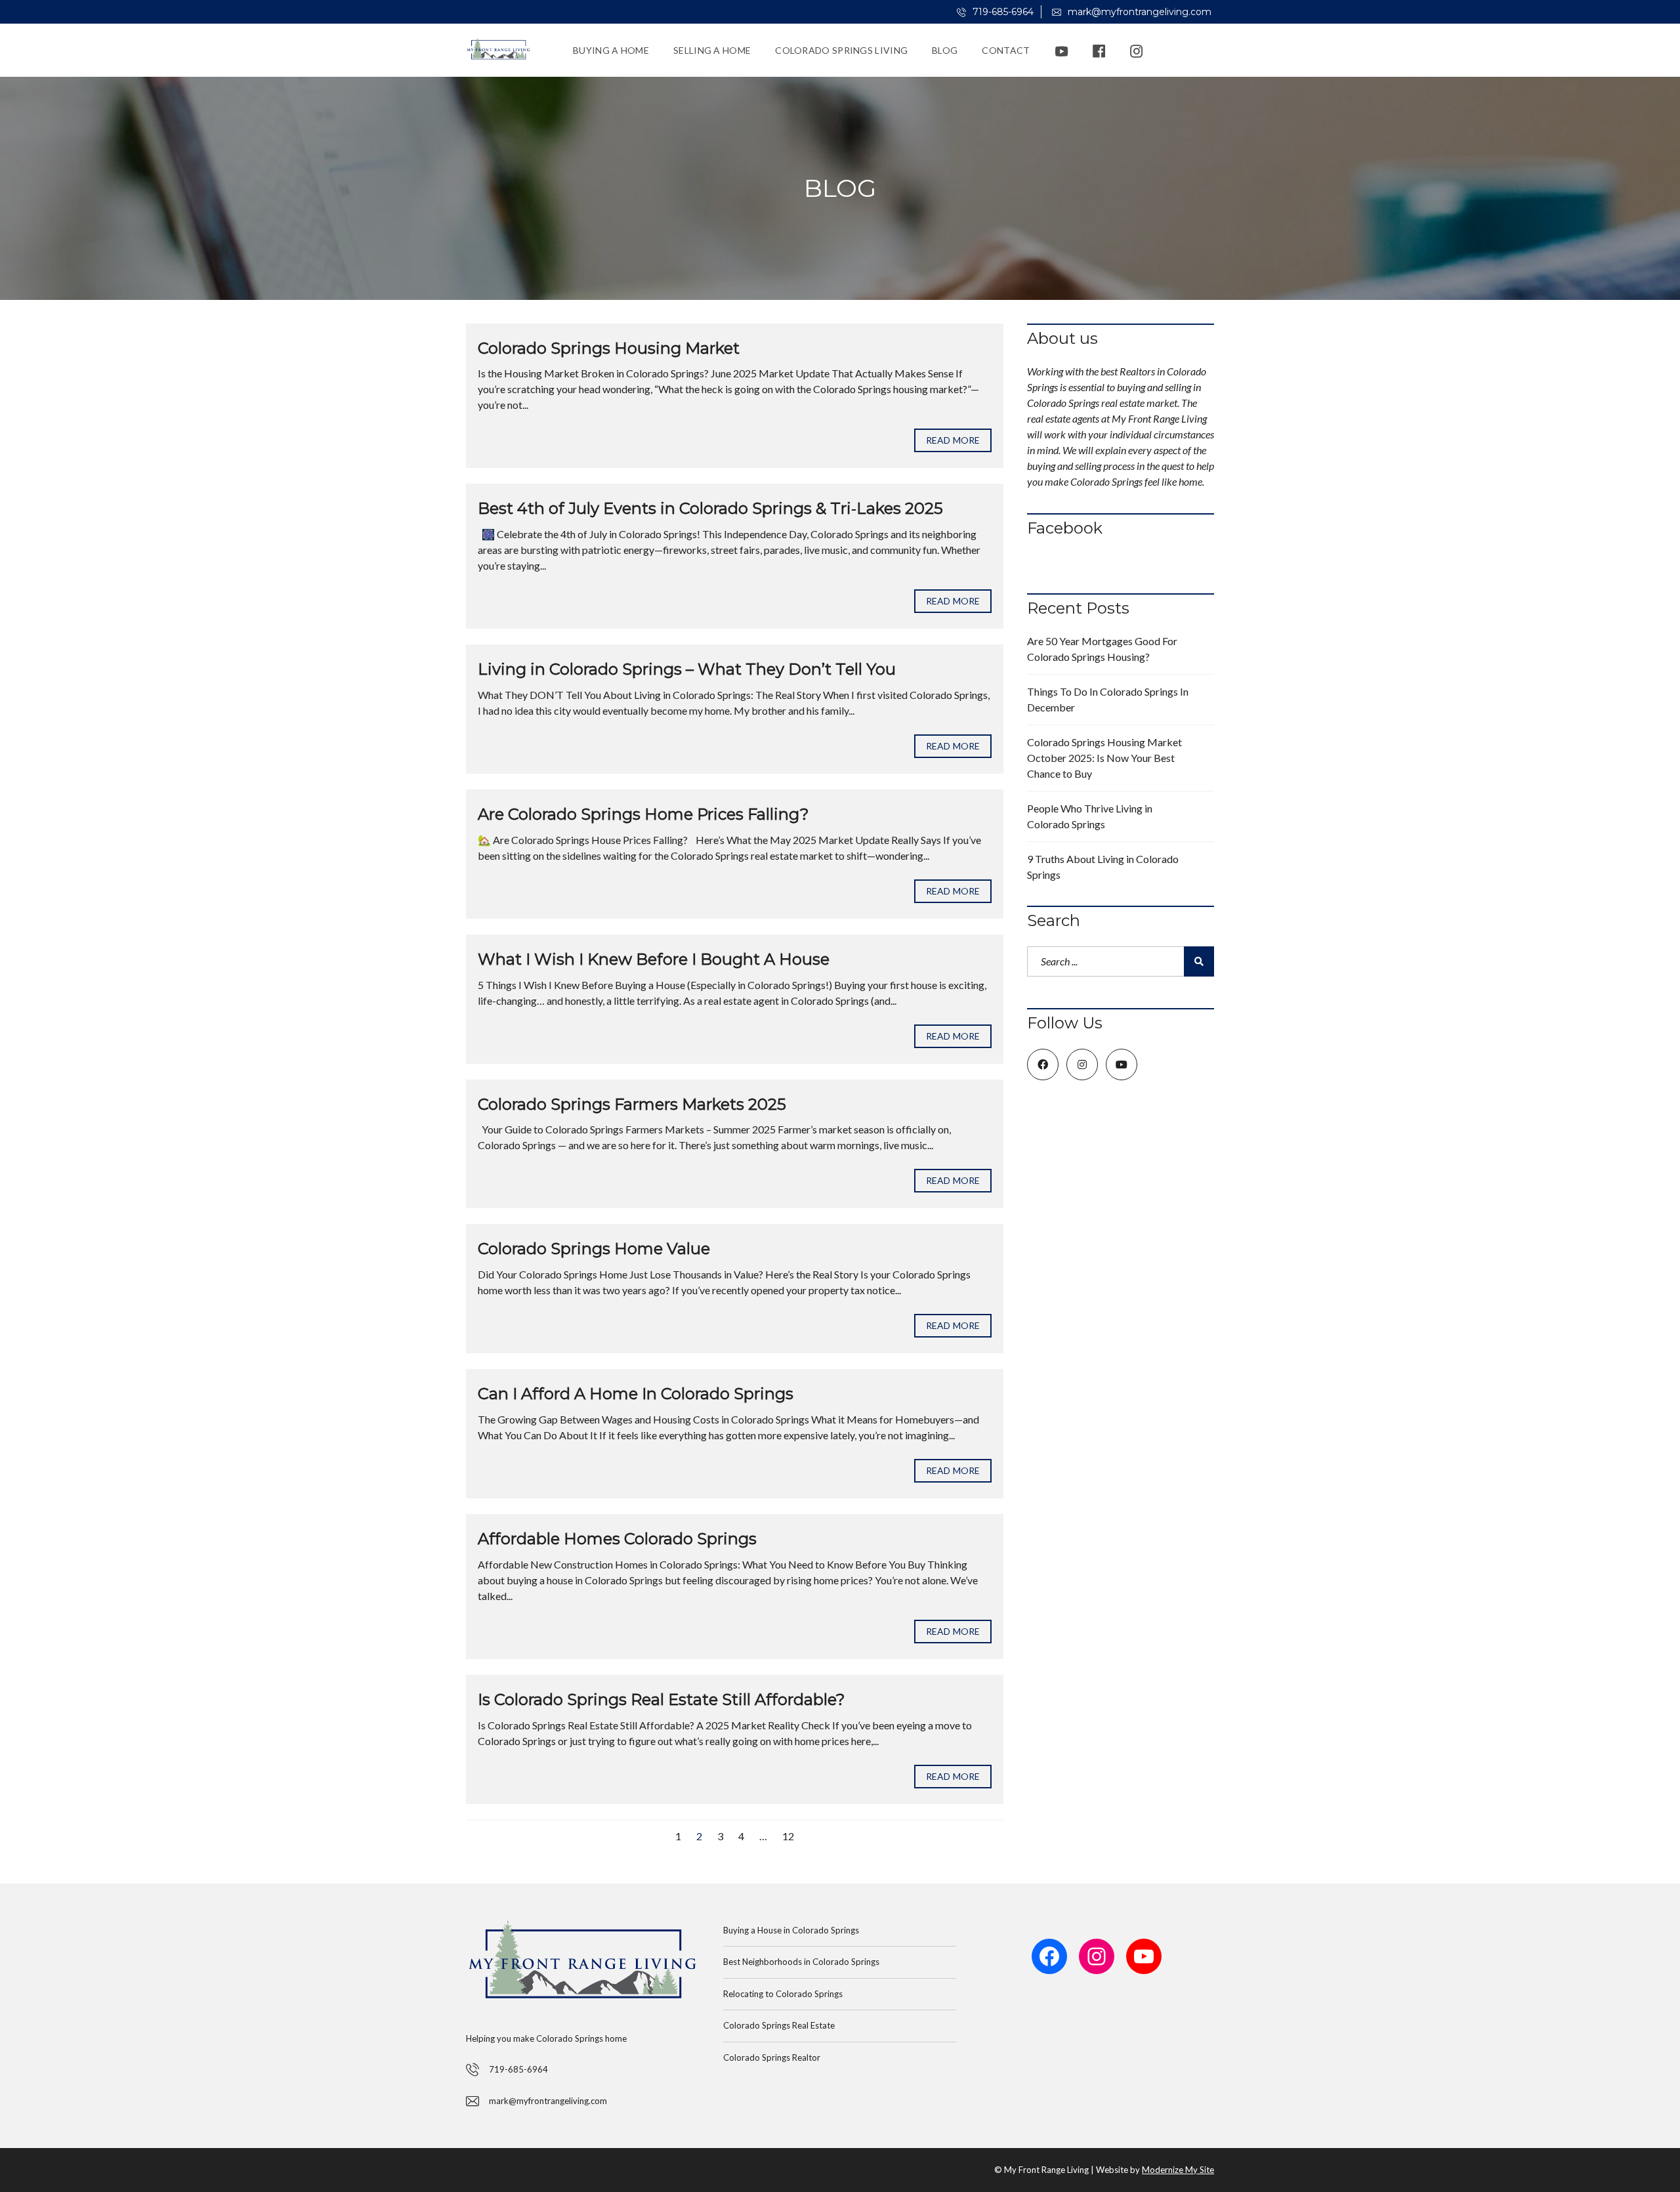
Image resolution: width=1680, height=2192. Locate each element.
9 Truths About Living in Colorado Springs (1103, 867)
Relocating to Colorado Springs (783, 1994)
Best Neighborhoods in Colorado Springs (801, 1962)
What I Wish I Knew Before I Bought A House (654, 959)
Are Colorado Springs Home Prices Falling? (643, 814)
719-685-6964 (1002, 12)
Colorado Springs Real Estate (779, 2025)
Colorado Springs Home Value (594, 1249)
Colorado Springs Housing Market (609, 348)
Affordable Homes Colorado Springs (617, 1539)
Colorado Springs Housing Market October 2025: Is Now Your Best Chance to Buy (1104, 758)
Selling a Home (712, 50)
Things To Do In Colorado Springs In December (1108, 699)
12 (788, 1836)
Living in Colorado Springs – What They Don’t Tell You (687, 669)
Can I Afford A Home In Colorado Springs (636, 1394)
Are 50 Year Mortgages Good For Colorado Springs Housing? (1102, 649)
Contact (1006, 50)
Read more (953, 440)
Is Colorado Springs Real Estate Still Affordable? (661, 1699)
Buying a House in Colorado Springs (791, 1930)
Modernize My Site (1178, 2170)
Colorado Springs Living (841, 50)
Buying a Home (611, 50)
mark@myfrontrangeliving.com (1138, 12)
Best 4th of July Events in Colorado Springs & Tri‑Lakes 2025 (710, 508)
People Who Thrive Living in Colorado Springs (1090, 816)
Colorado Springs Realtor (772, 2057)
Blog (945, 50)
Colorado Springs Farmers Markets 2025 (632, 1104)
